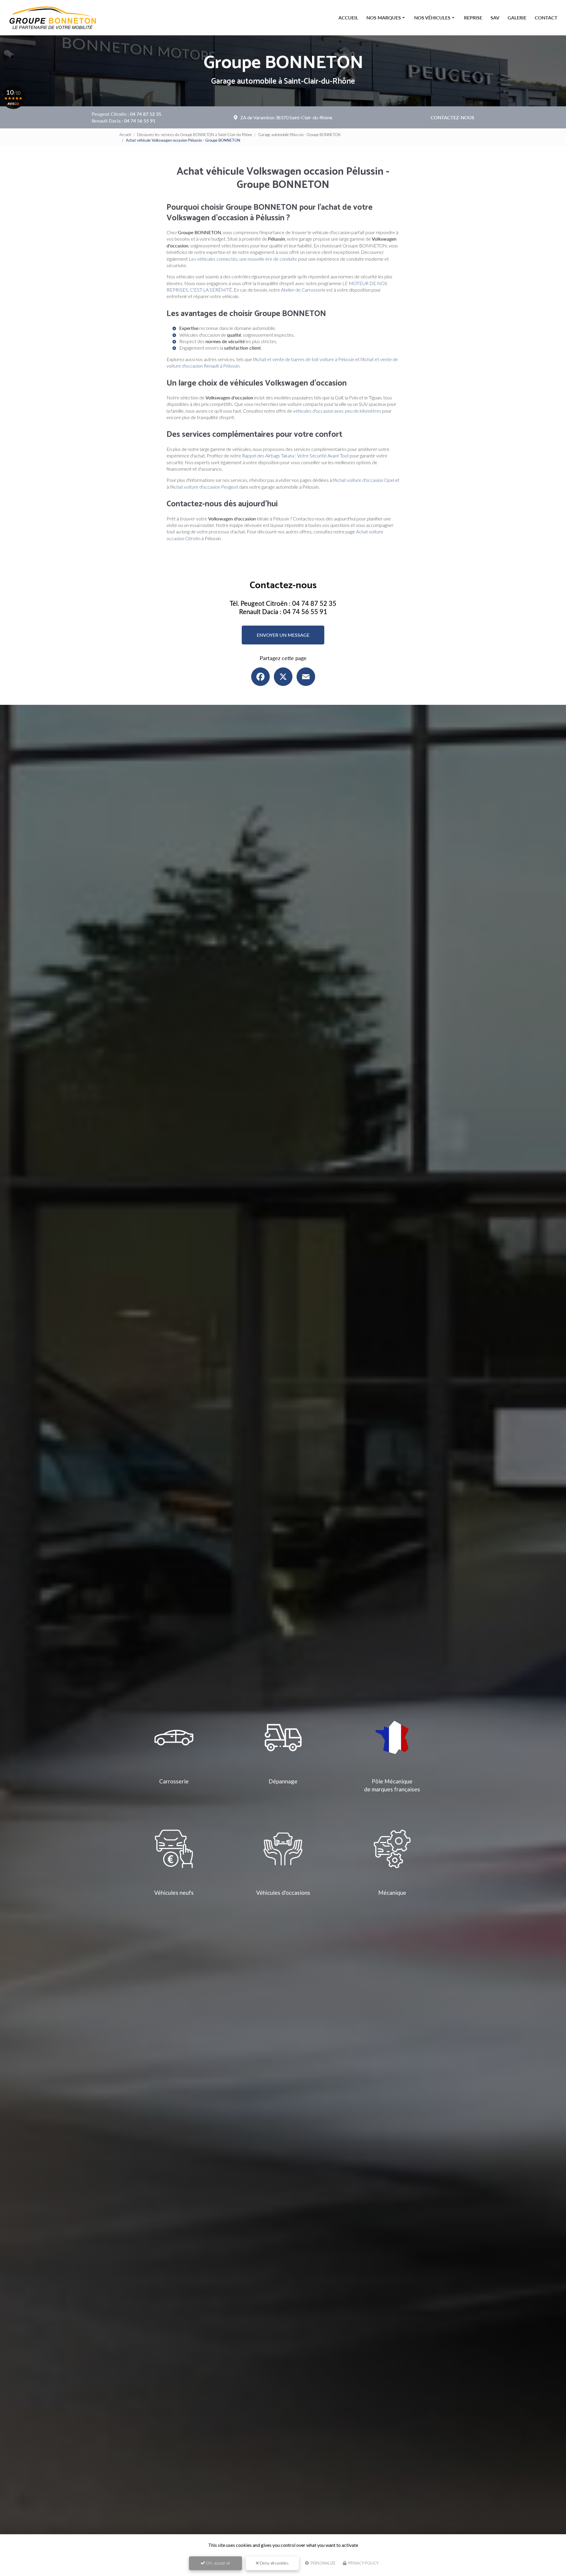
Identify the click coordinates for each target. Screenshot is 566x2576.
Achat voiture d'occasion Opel (364, 480)
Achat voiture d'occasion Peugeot (205, 487)
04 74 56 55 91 (140, 121)
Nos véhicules (432, 18)
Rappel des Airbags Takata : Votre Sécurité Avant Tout (295, 455)
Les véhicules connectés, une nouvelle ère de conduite (243, 259)
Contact (546, 18)
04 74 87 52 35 (146, 114)
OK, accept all (217, 2563)
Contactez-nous (453, 117)
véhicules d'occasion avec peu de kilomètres (337, 411)
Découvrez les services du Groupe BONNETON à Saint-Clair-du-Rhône (195, 135)
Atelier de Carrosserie (303, 290)
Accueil (348, 18)
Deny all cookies (274, 2563)
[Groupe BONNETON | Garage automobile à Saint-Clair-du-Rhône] (53, 18)
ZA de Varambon (286, 117)
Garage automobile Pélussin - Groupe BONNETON (299, 135)
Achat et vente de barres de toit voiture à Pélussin (304, 359)
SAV (495, 18)
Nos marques (384, 18)
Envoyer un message (283, 635)
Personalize (323, 2563)
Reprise (473, 18)
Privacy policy (363, 2563)
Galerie (517, 18)
